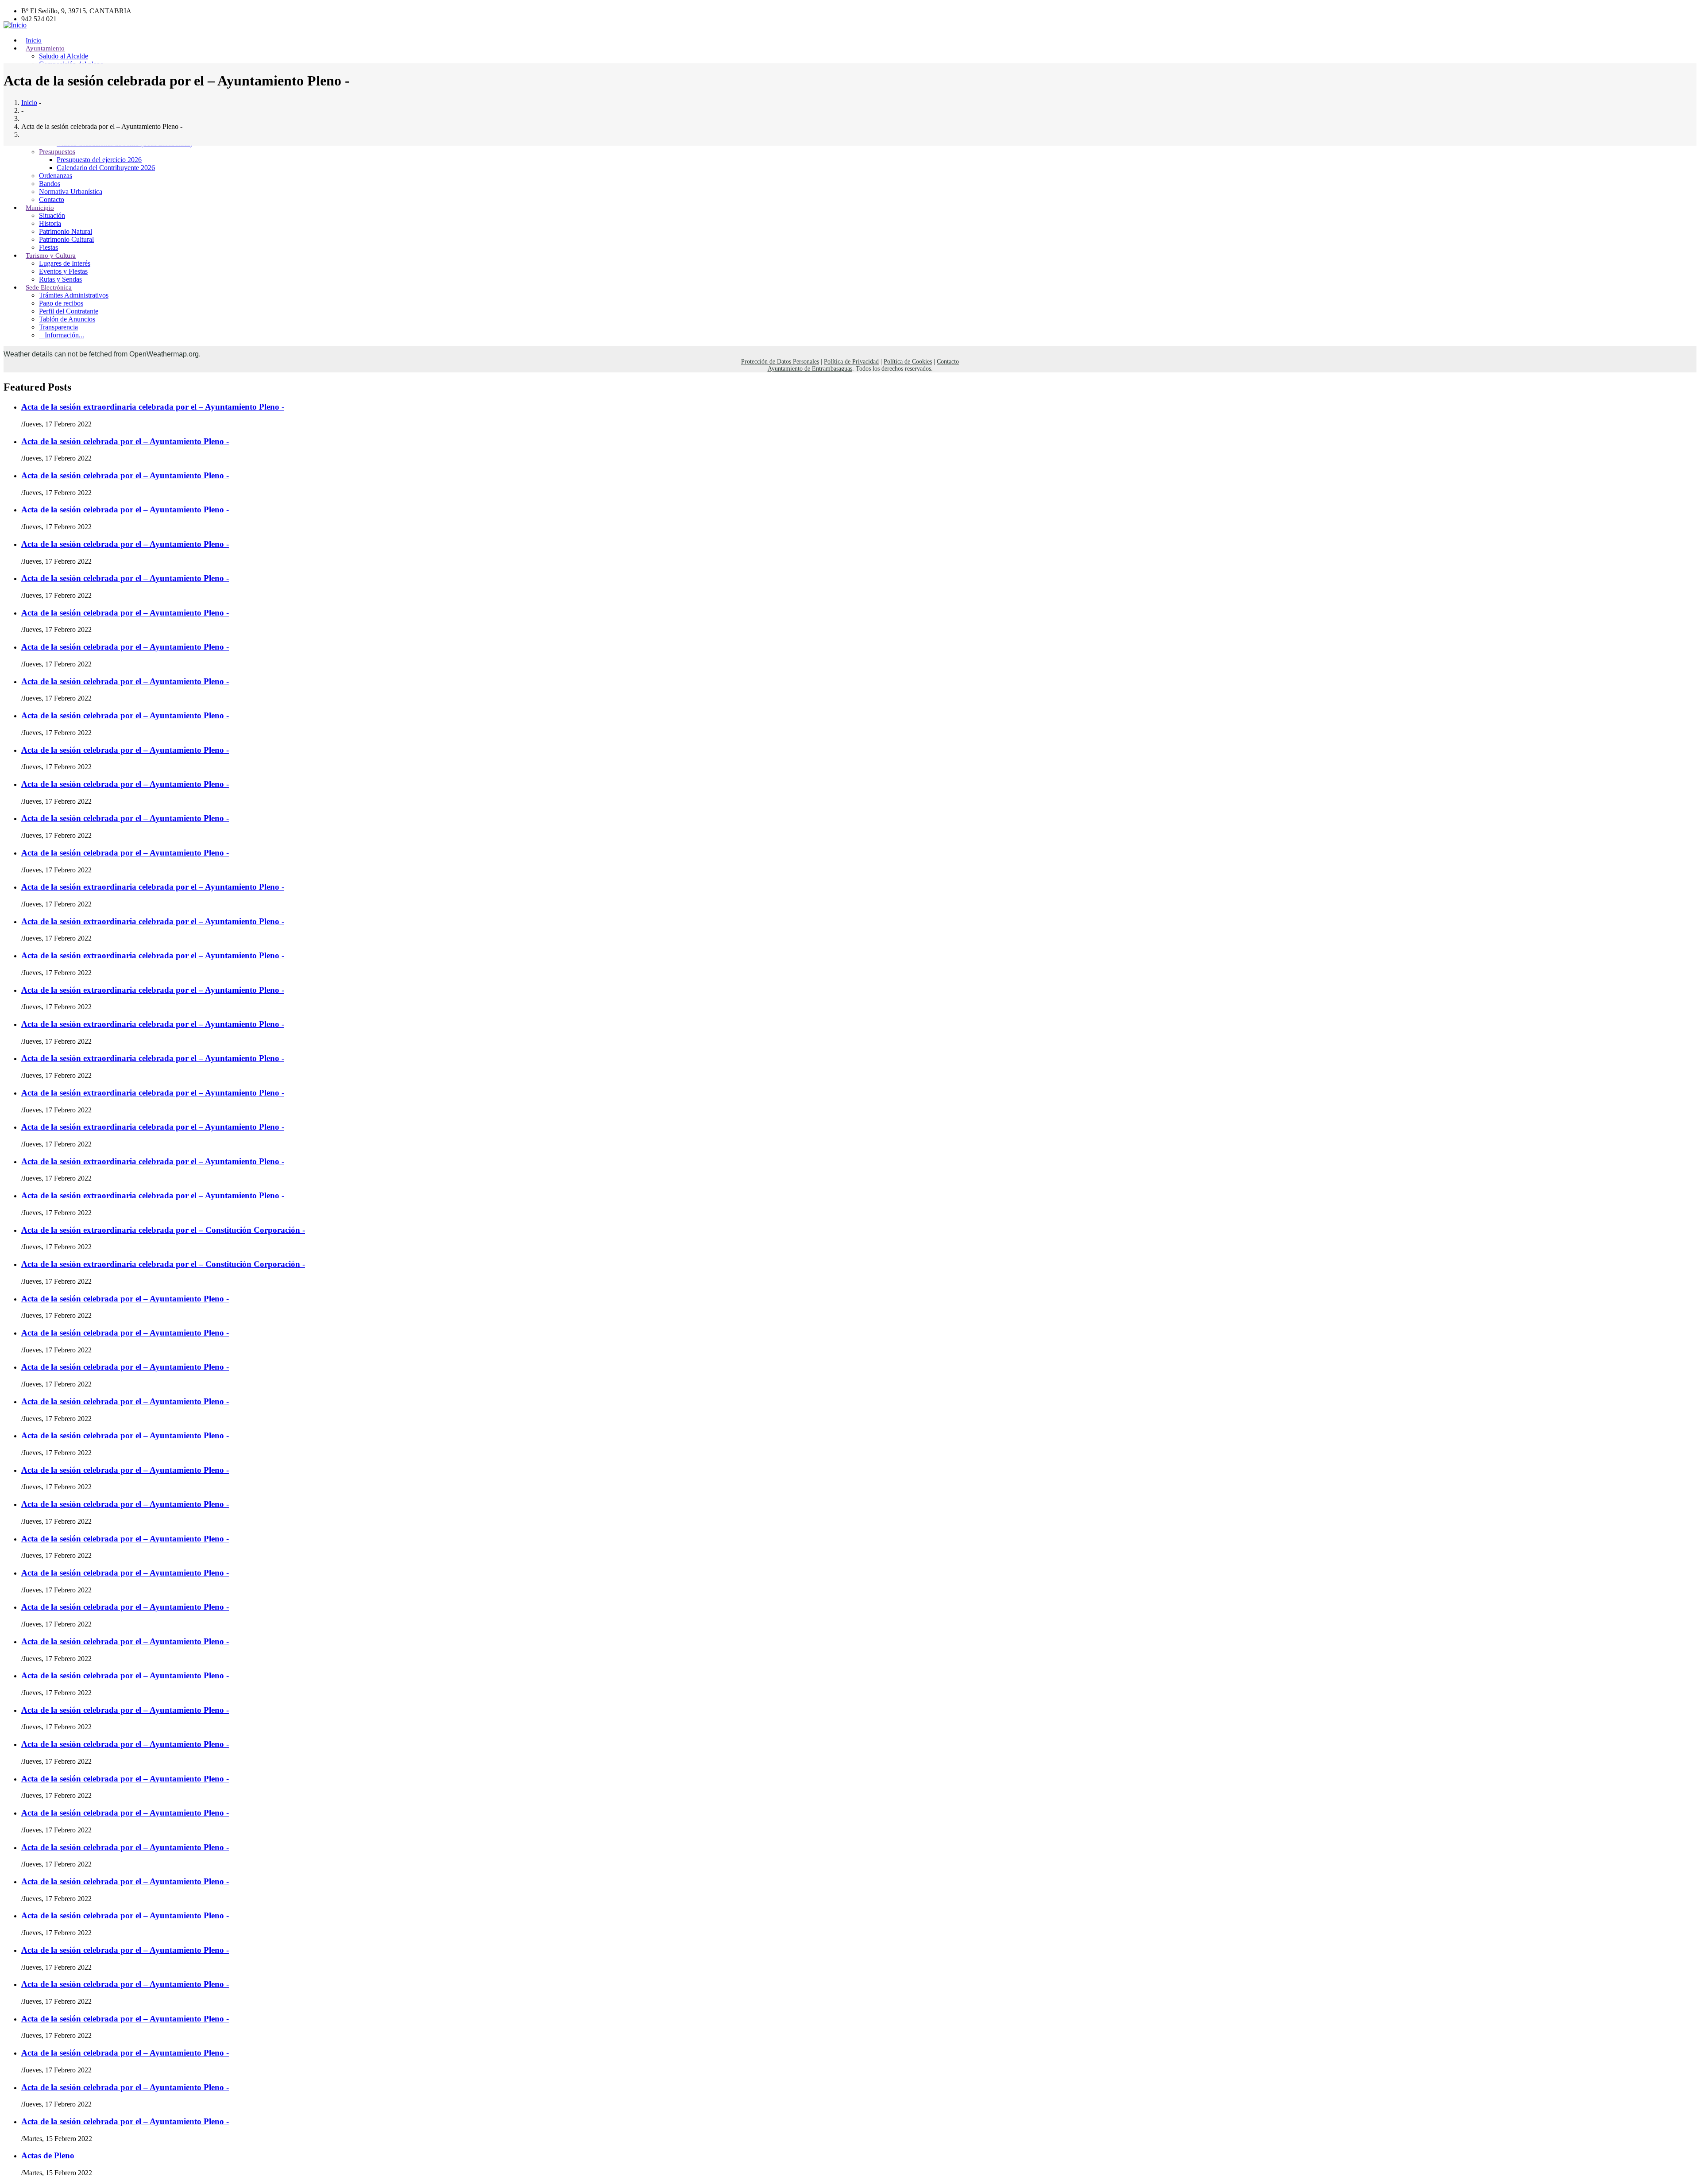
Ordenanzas (56, 176)
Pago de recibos (61, 303)
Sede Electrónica (49, 287)
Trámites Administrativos (74, 295)
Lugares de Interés (65, 263)
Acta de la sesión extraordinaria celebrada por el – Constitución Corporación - (163, 1230)
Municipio (40, 208)
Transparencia (58, 327)
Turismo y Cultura (51, 256)
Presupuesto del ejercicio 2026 (99, 160)
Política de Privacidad (851, 362)
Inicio (29, 103)
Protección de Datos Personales (780, 362)
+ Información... (62, 335)
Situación (52, 215)
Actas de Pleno (48, 2155)
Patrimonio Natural (66, 231)
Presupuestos (57, 152)
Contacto (948, 362)
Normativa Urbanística (71, 192)
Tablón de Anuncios (67, 319)
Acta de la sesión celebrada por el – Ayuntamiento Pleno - (125, 441)
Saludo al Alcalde (64, 56)
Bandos (50, 184)
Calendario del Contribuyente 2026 (106, 168)
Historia (50, 223)
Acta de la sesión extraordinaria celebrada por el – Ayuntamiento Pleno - (153, 407)
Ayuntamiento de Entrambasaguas (810, 369)
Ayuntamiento (45, 48)
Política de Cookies (908, 362)
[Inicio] (15, 25)
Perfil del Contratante (69, 311)
